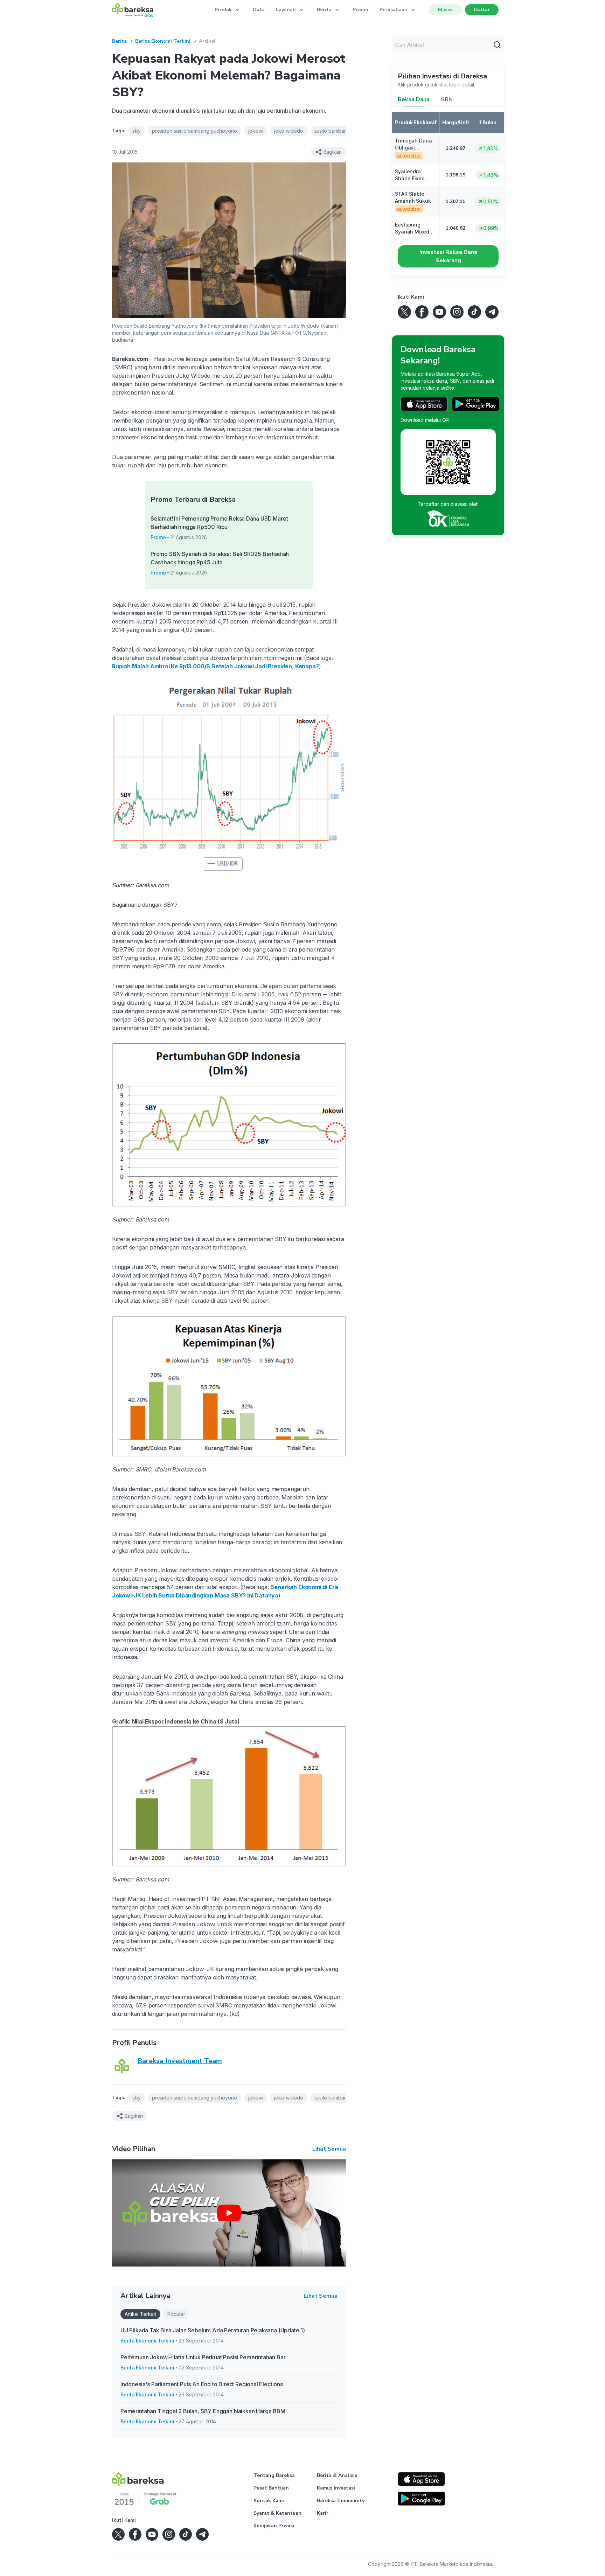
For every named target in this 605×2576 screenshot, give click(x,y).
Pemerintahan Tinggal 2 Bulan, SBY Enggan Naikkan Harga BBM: (204, 2411)
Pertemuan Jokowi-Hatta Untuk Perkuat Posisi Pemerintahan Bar (203, 2357)
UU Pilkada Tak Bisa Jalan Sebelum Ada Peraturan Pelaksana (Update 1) (213, 2330)
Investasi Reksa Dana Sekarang (448, 256)
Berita (119, 41)
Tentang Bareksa (274, 2475)
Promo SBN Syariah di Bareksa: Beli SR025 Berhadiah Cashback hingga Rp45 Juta (220, 558)
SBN (447, 99)
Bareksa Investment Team (180, 2061)
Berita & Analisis (337, 2475)
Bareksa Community (341, 2501)
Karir (323, 2513)
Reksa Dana (414, 99)
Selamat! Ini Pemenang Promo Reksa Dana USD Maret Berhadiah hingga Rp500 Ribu (219, 523)
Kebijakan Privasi (274, 2526)
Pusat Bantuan (271, 2488)
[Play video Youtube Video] (229, 2213)
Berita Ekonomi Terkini (163, 41)
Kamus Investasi (336, 2488)
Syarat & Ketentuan (277, 2513)
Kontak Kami (269, 2501)
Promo (360, 10)
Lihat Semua (329, 2149)
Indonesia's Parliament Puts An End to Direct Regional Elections (202, 2384)
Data (259, 10)
